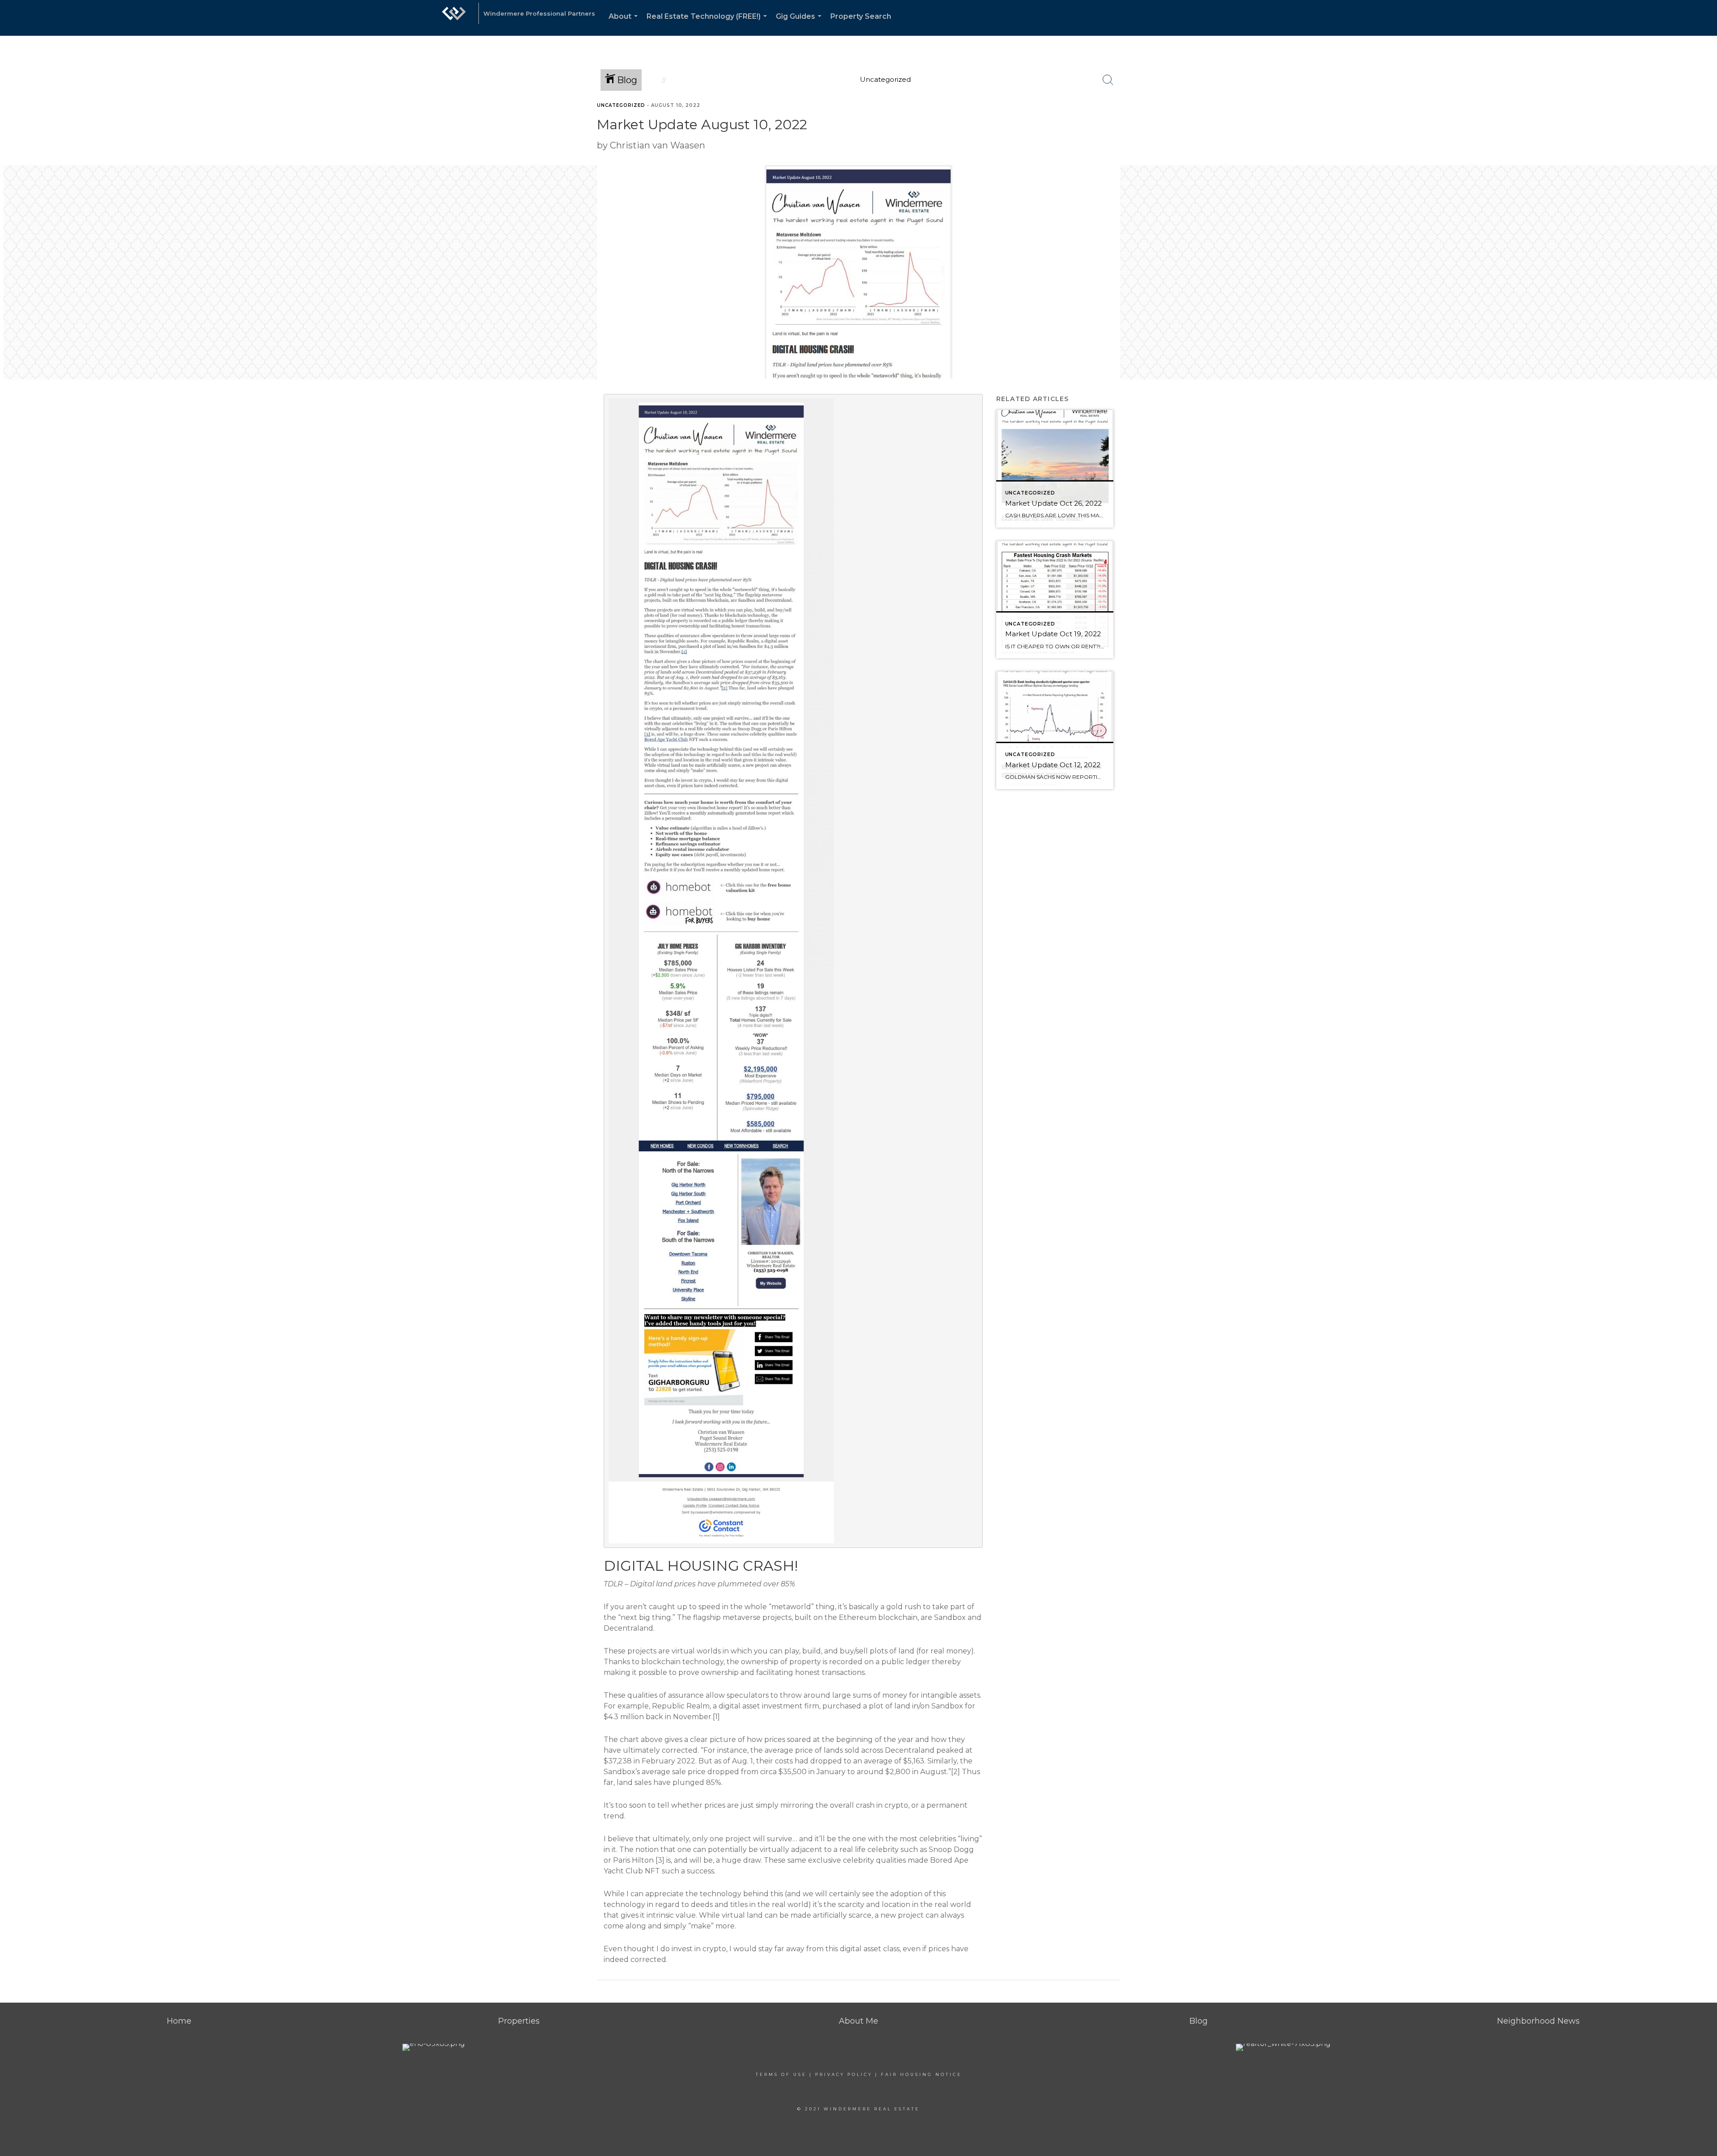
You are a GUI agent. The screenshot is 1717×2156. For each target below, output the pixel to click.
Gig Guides (800, 24)
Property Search (861, 16)
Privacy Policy (844, 2074)
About (625, 24)
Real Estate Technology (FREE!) (708, 24)
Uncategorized (621, 105)
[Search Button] (1108, 80)
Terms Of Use (781, 2074)
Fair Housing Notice (921, 2074)
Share (1703, 122)
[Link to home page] (454, 18)
